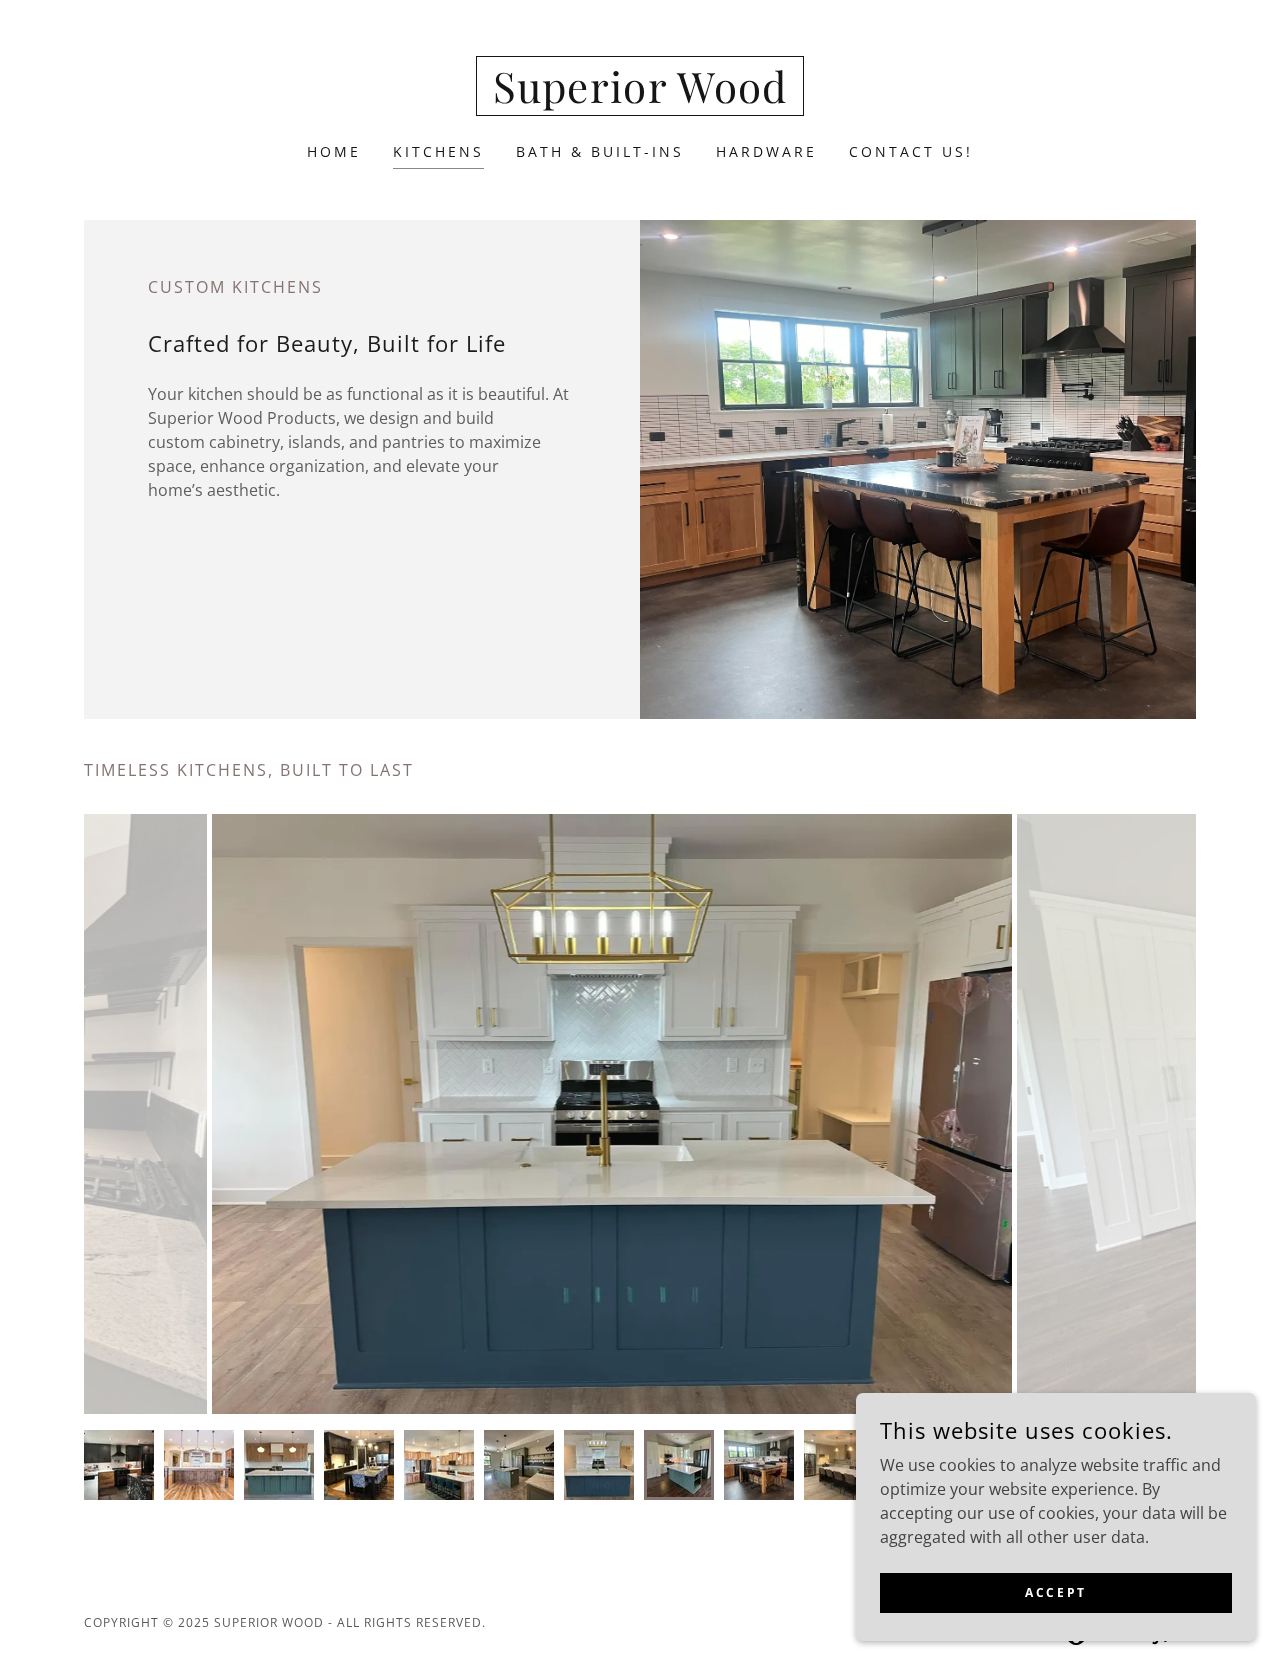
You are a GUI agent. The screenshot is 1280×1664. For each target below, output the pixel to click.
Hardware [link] (766, 151)
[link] (640, 97)
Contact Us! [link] (911, 151)
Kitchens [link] (438, 151)
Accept (1055, 1592)
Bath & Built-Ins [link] (600, 151)
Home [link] (334, 151)
